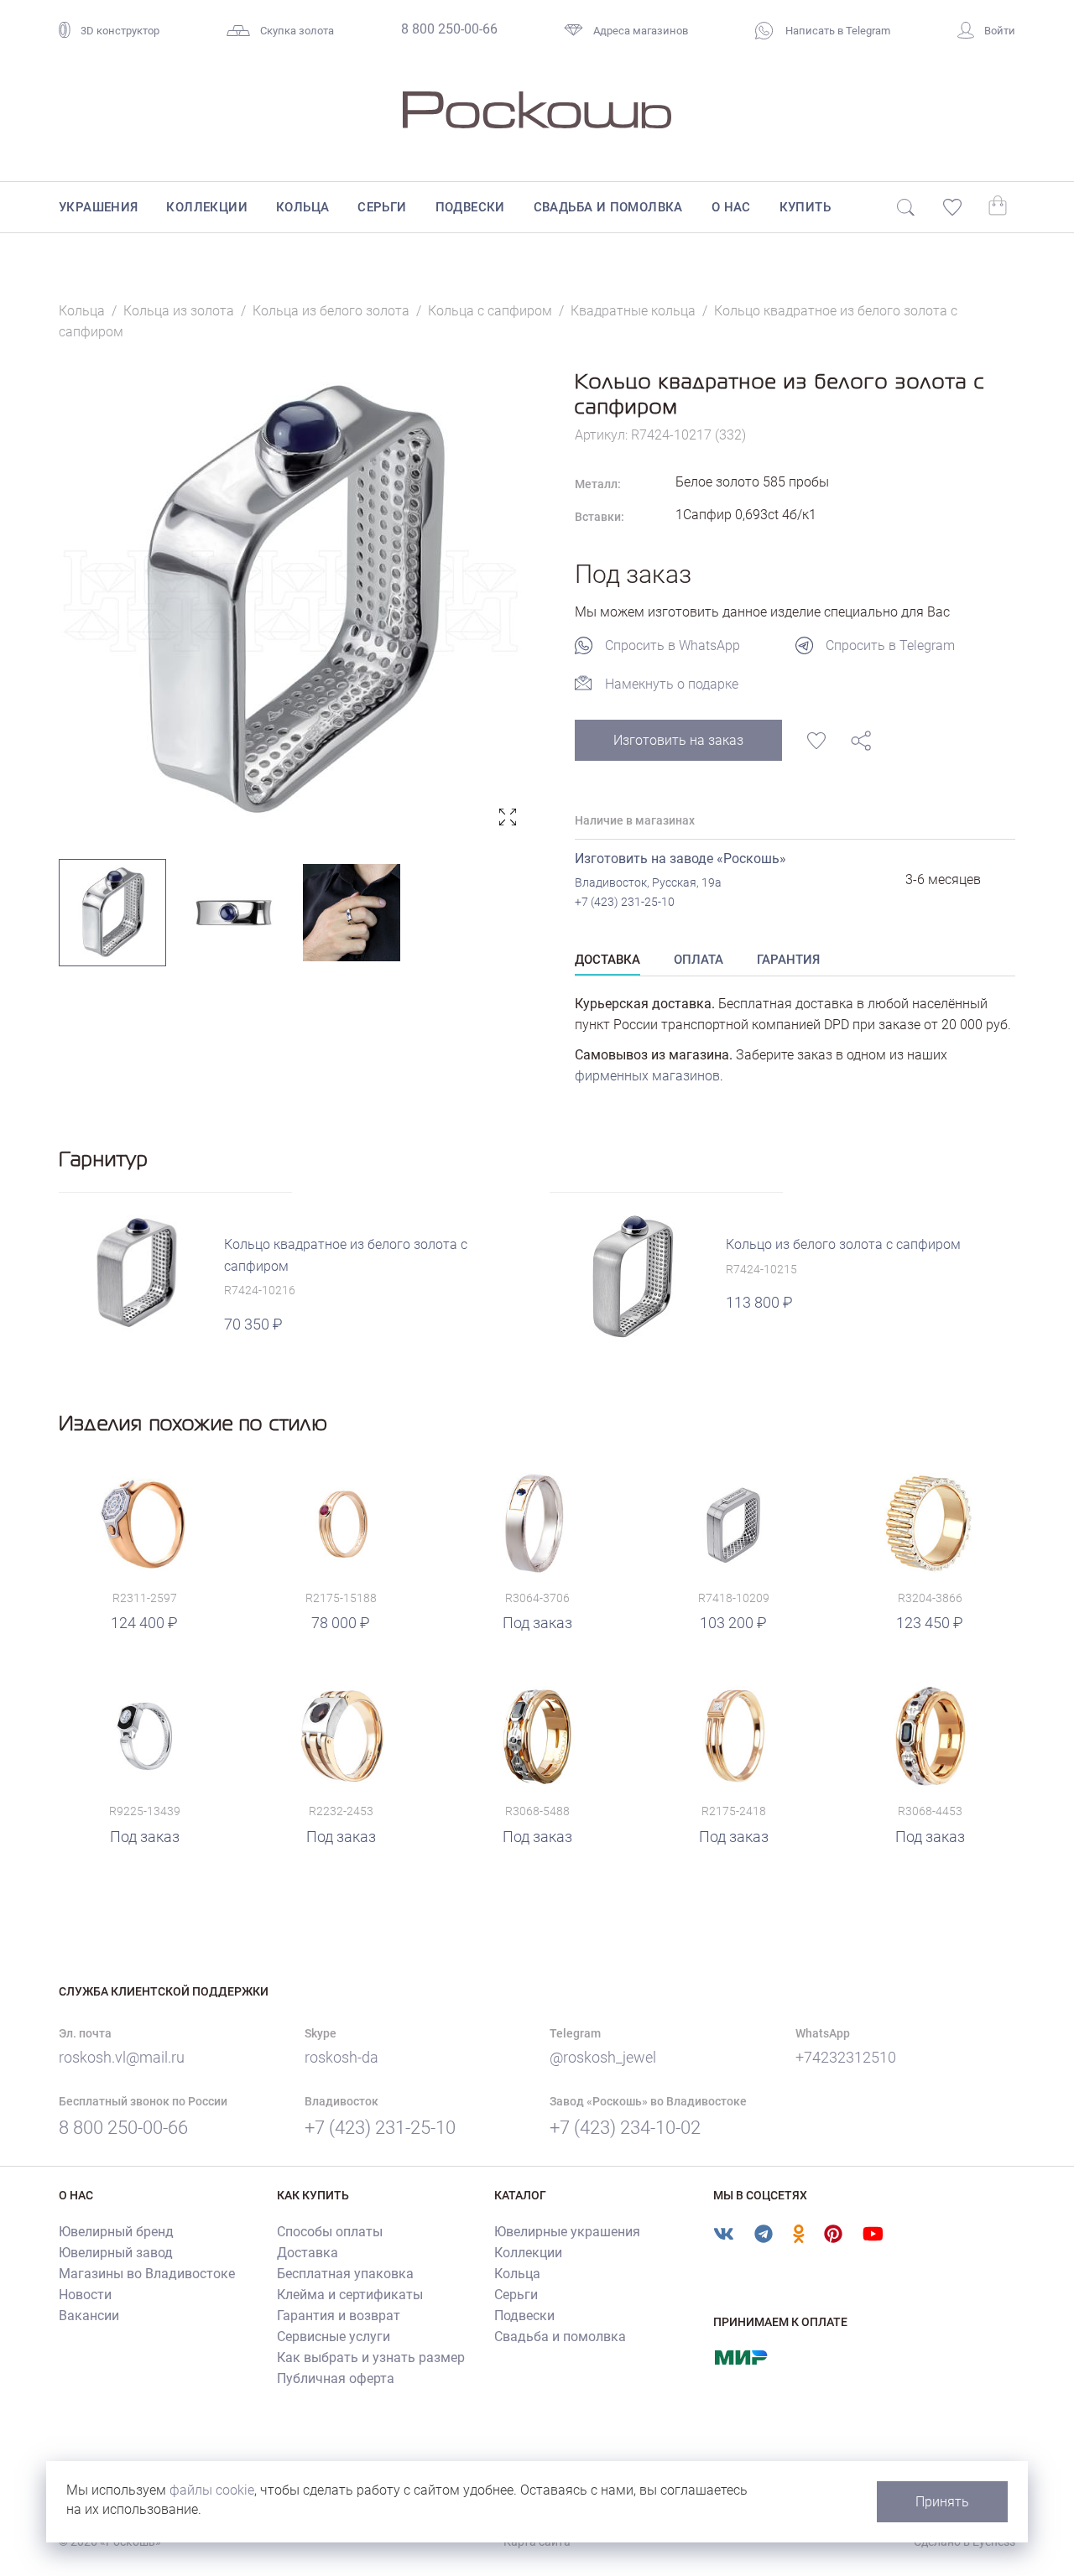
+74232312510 (846, 2057)
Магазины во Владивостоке (147, 2274)
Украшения (99, 207)
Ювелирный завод (116, 2253)
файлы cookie (212, 2490)
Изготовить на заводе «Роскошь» (680, 859)
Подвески (470, 207)
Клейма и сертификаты (350, 2295)
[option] (292, 601)
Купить (805, 207)
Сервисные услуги (334, 2337)
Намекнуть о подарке (672, 684)
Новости (85, 2295)
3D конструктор (120, 31)
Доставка (308, 2253)
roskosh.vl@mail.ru (122, 2057)
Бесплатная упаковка (345, 2274)
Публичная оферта (336, 2378)
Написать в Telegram (837, 31)
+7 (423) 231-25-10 (625, 902)
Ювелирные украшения (567, 2232)
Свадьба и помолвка (608, 207)
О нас (731, 207)
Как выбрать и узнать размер (371, 2357)
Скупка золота (297, 31)
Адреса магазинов (641, 31)
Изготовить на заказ (678, 740)
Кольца (302, 207)
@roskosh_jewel (603, 2057)
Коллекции (207, 207)
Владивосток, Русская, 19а (648, 882)
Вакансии (89, 2316)
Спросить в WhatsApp (673, 645)
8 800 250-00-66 (449, 29)
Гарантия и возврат (339, 2316)
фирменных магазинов (647, 1076)
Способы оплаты (330, 2232)
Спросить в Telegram (890, 645)
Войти (1000, 31)
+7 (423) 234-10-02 (625, 2128)
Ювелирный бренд (116, 2232)
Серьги (382, 207)
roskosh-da (341, 2057)
